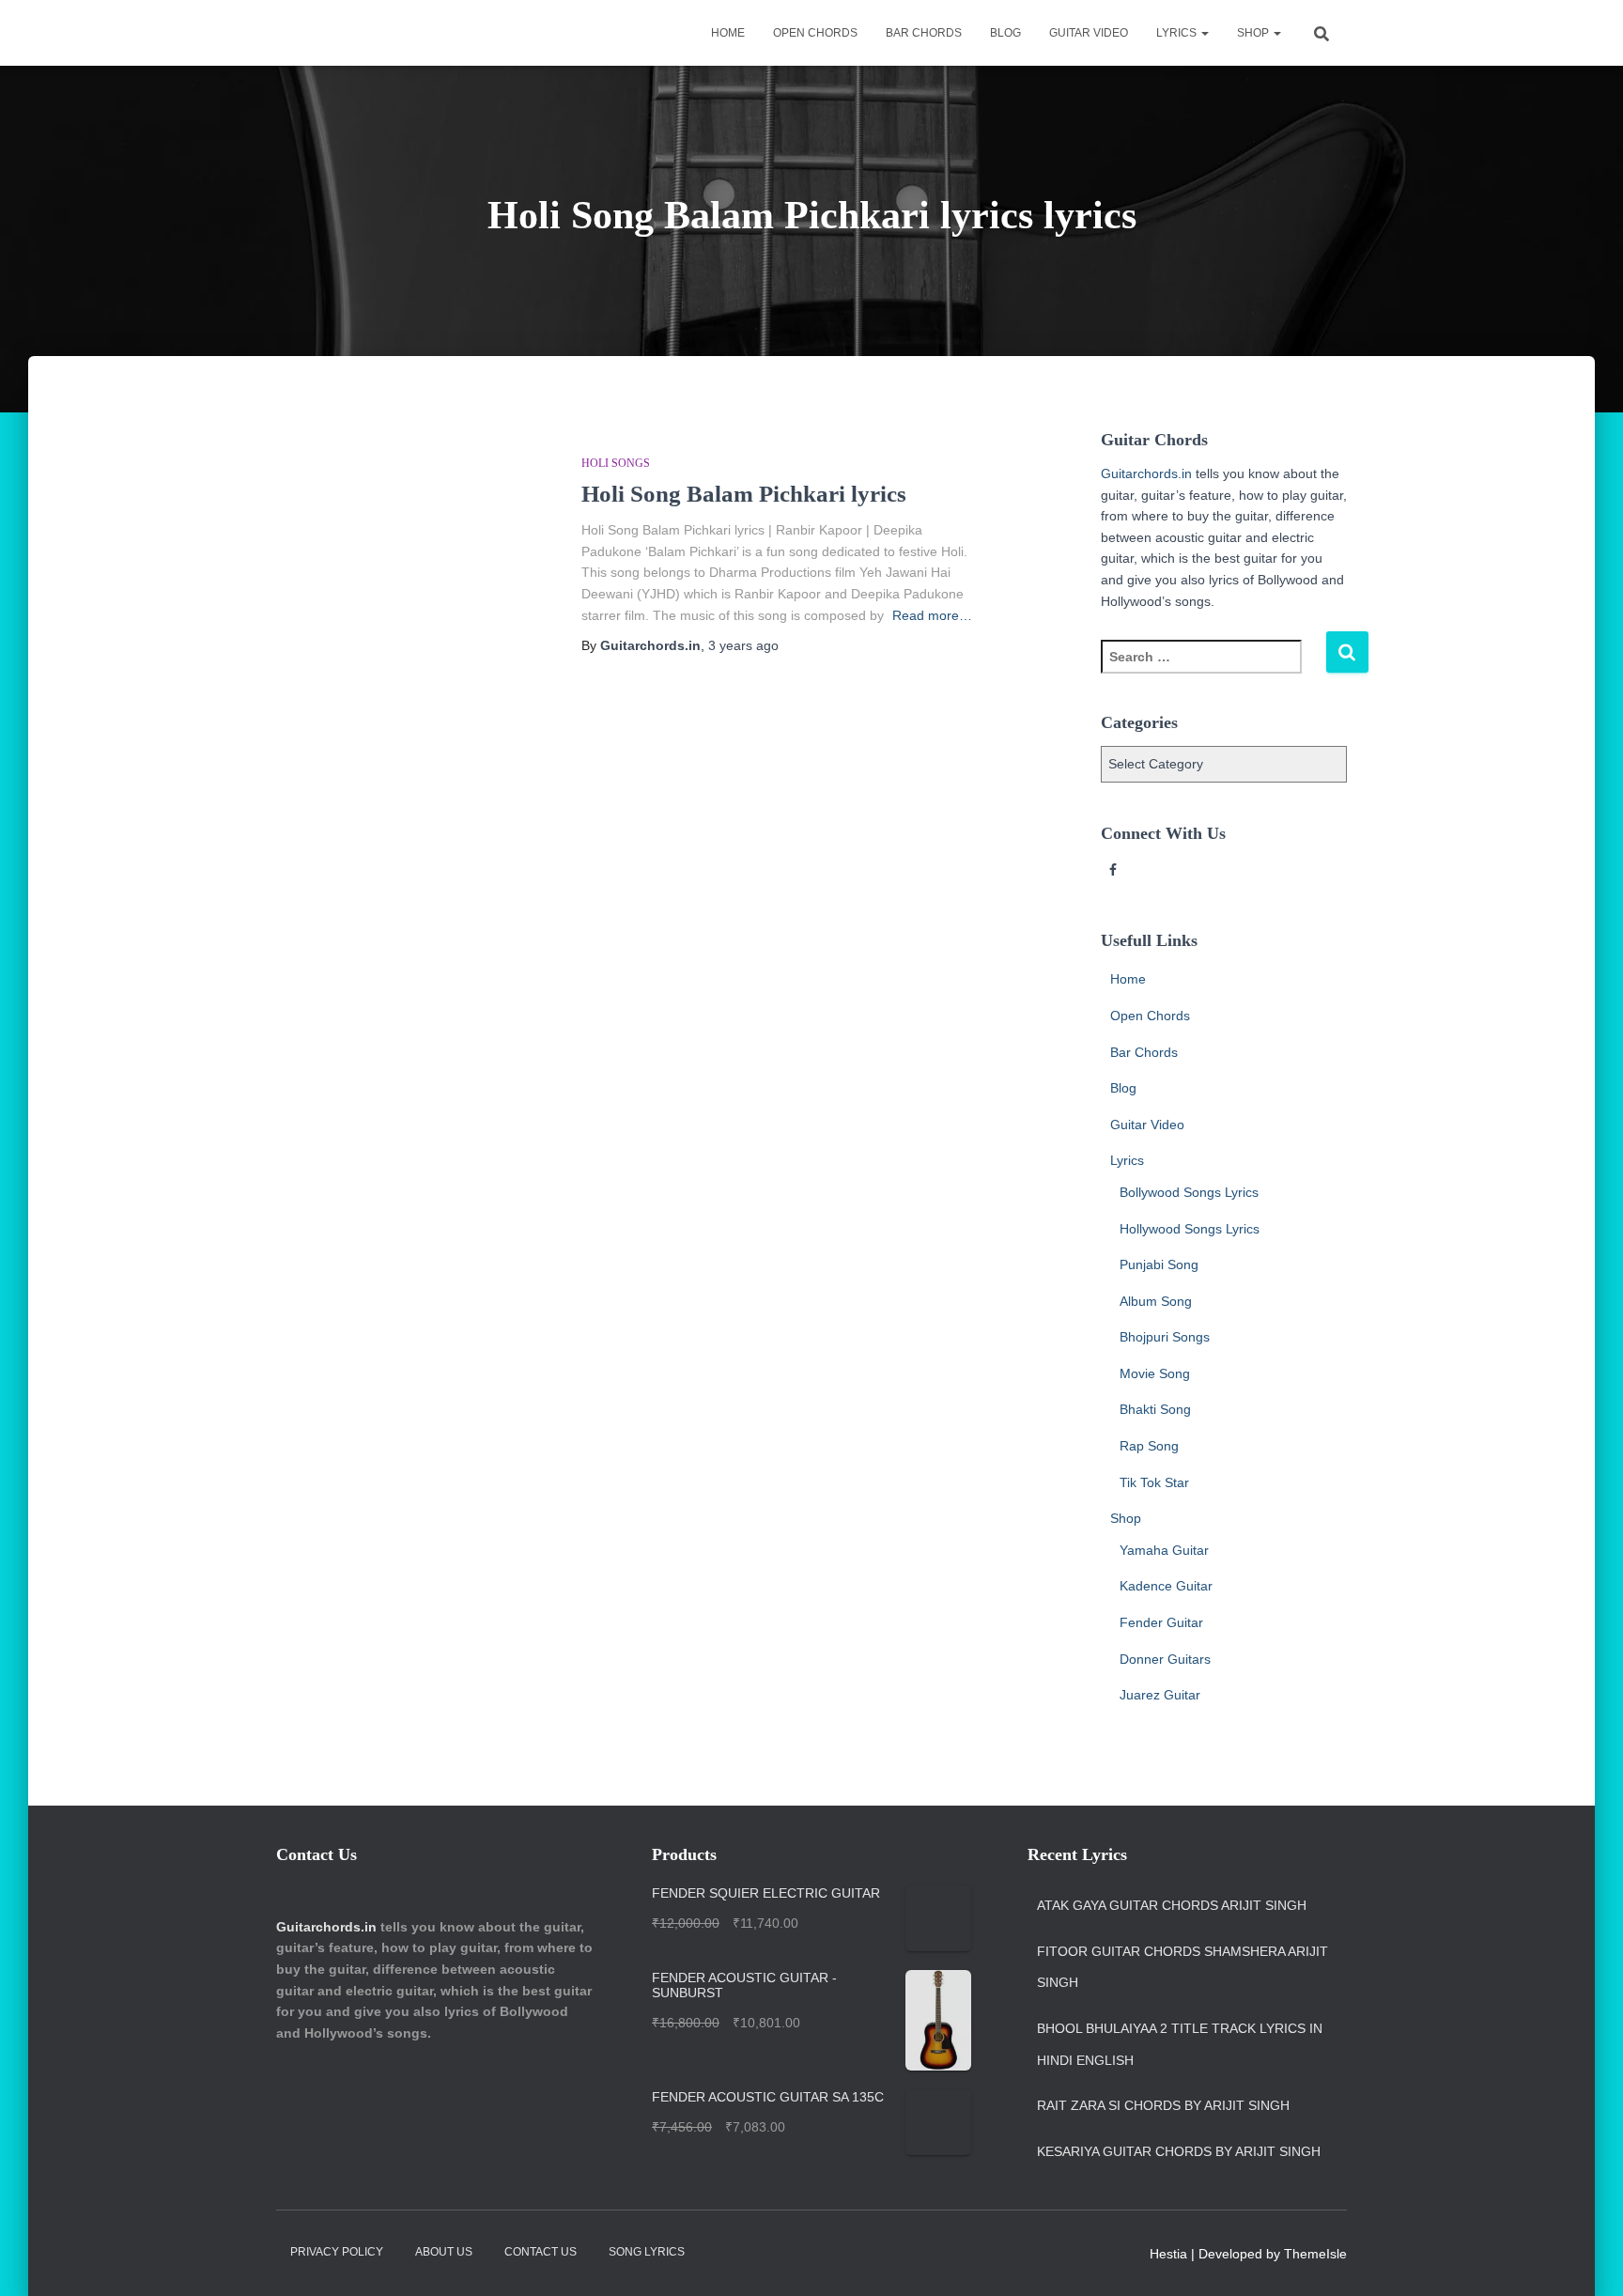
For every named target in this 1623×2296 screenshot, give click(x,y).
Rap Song (1149, 1446)
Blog (1005, 33)
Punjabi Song (1159, 1264)
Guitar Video (1089, 33)
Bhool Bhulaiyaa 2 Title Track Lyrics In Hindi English (1180, 2044)
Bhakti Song (1155, 1409)
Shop (1254, 33)
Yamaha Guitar (1164, 1550)
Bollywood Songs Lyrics (1189, 1192)
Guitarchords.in (1146, 473)
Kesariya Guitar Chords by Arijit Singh (1179, 2151)
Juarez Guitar (1160, 1695)
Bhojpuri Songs (1165, 1337)
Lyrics (1178, 33)
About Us (444, 2252)
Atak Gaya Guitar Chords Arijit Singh (1172, 1905)
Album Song (1156, 1301)
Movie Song (1155, 1373)
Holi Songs (616, 463)
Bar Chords (924, 33)
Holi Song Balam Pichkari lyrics (744, 494)
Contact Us (541, 2252)
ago (743, 645)
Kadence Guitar (1166, 1586)
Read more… (932, 615)
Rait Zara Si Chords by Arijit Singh (1163, 2105)
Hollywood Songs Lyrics (1190, 1229)
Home (728, 33)
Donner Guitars (1165, 1659)
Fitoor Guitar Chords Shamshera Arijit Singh (1182, 1967)
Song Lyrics (647, 2252)
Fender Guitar (1161, 1622)
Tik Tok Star (1154, 1482)
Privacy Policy (337, 2252)
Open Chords (815, 33)
